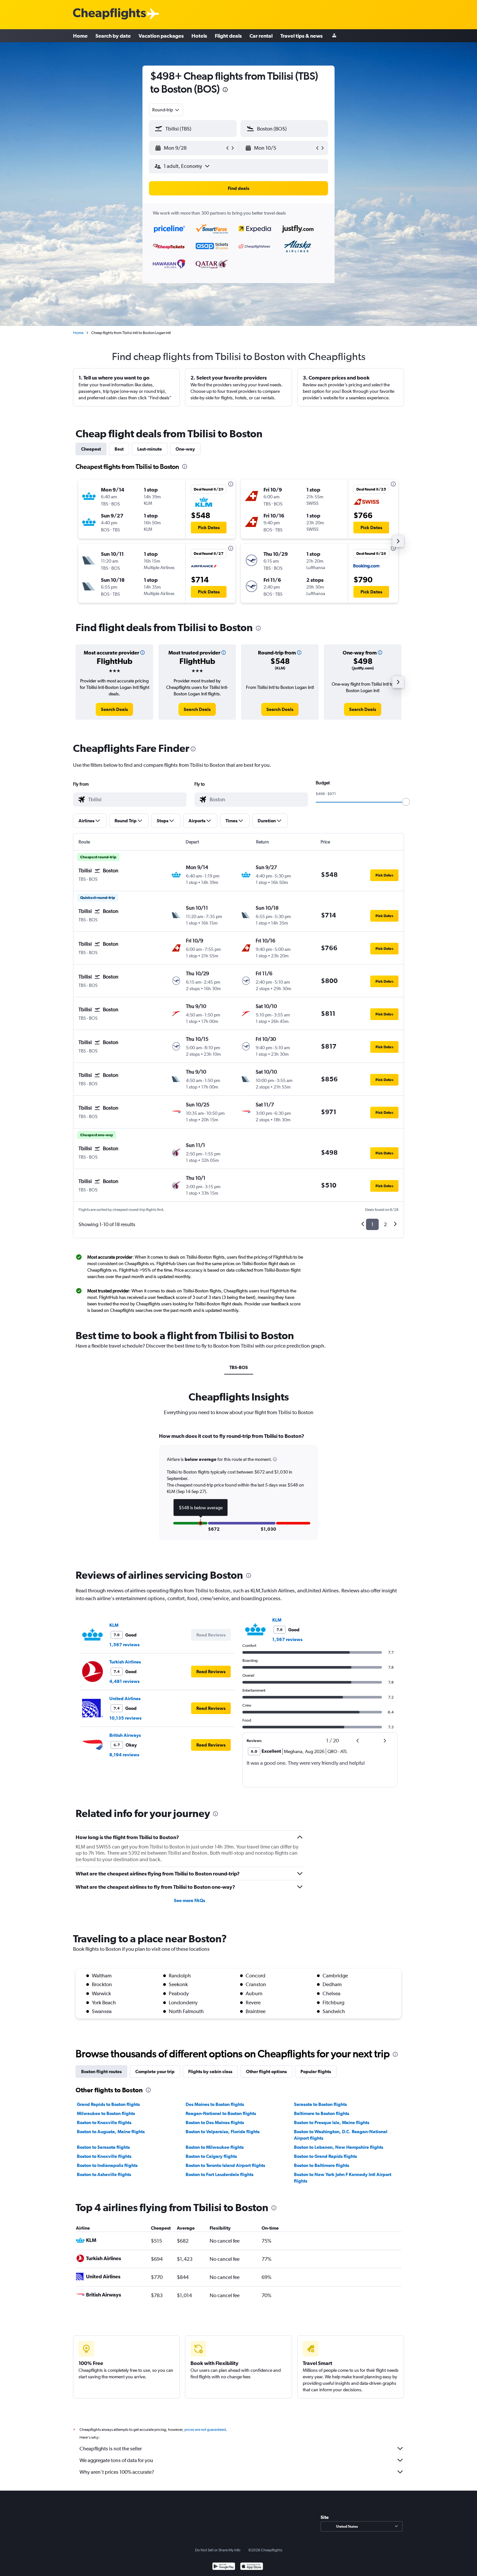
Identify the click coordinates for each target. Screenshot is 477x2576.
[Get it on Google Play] (224, 2567)
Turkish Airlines (125, 1662)
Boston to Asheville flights (104, 2174)
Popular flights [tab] (316, 2072)
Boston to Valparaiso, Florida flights (223, 2132)
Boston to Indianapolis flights (107, 2165)
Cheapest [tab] (91, 449)
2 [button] (385, 1224)
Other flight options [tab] (266, 2072)
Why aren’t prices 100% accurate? (117, 2472)
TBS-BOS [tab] (239, 1367)
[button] (225, 90)
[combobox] (166, 110)
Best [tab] (119, 449)
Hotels (199, 36)
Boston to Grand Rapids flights (325, 2156)
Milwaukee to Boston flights (106, 2113)
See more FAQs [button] (190, 1900)
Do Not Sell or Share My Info (218, 2550)
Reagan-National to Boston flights (221, 2113)
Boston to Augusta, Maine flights (111, 2132)
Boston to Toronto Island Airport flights (225, 2165)
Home (80, 36)
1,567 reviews (124, 1645)
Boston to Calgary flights (211, 2156)
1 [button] (372, 1224)
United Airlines (125, 1699)
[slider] (406, 802)
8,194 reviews (124, 1755)
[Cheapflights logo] (109, 14)
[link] (114, 709)
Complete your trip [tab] (155, 2072)
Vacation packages (161, 36)
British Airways (125, 1735)
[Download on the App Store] (252, 2567)
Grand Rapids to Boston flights (108, 2104)
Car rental (261, 36)
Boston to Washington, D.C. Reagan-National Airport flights (341, 2135)
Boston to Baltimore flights (322, 2165)
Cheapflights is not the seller (111, 2449)
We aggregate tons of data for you (116, 2460)
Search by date (113, 36)
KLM (114, 1625)
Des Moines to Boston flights (215, 2104)
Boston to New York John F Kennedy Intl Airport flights (343, 2178)
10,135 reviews (125, 1718)
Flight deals (228, 36)
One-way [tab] (185, 449)
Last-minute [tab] (150, 449)
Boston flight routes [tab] (101, 2072)
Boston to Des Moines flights (215, 2122)
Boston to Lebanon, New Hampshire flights (339, 2147)
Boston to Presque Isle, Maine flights (332, 2122)
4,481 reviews (124, 1681)
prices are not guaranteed (205, 2430)
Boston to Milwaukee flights (215, 2147)
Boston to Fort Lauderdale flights (220, 2174)
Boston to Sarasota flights (103, 2147)
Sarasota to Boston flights (320, 2104)
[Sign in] (334, 36)
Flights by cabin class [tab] (210, 2072)
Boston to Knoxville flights (104, 2122)
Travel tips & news (301, 36)
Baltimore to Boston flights (322, 2113)
